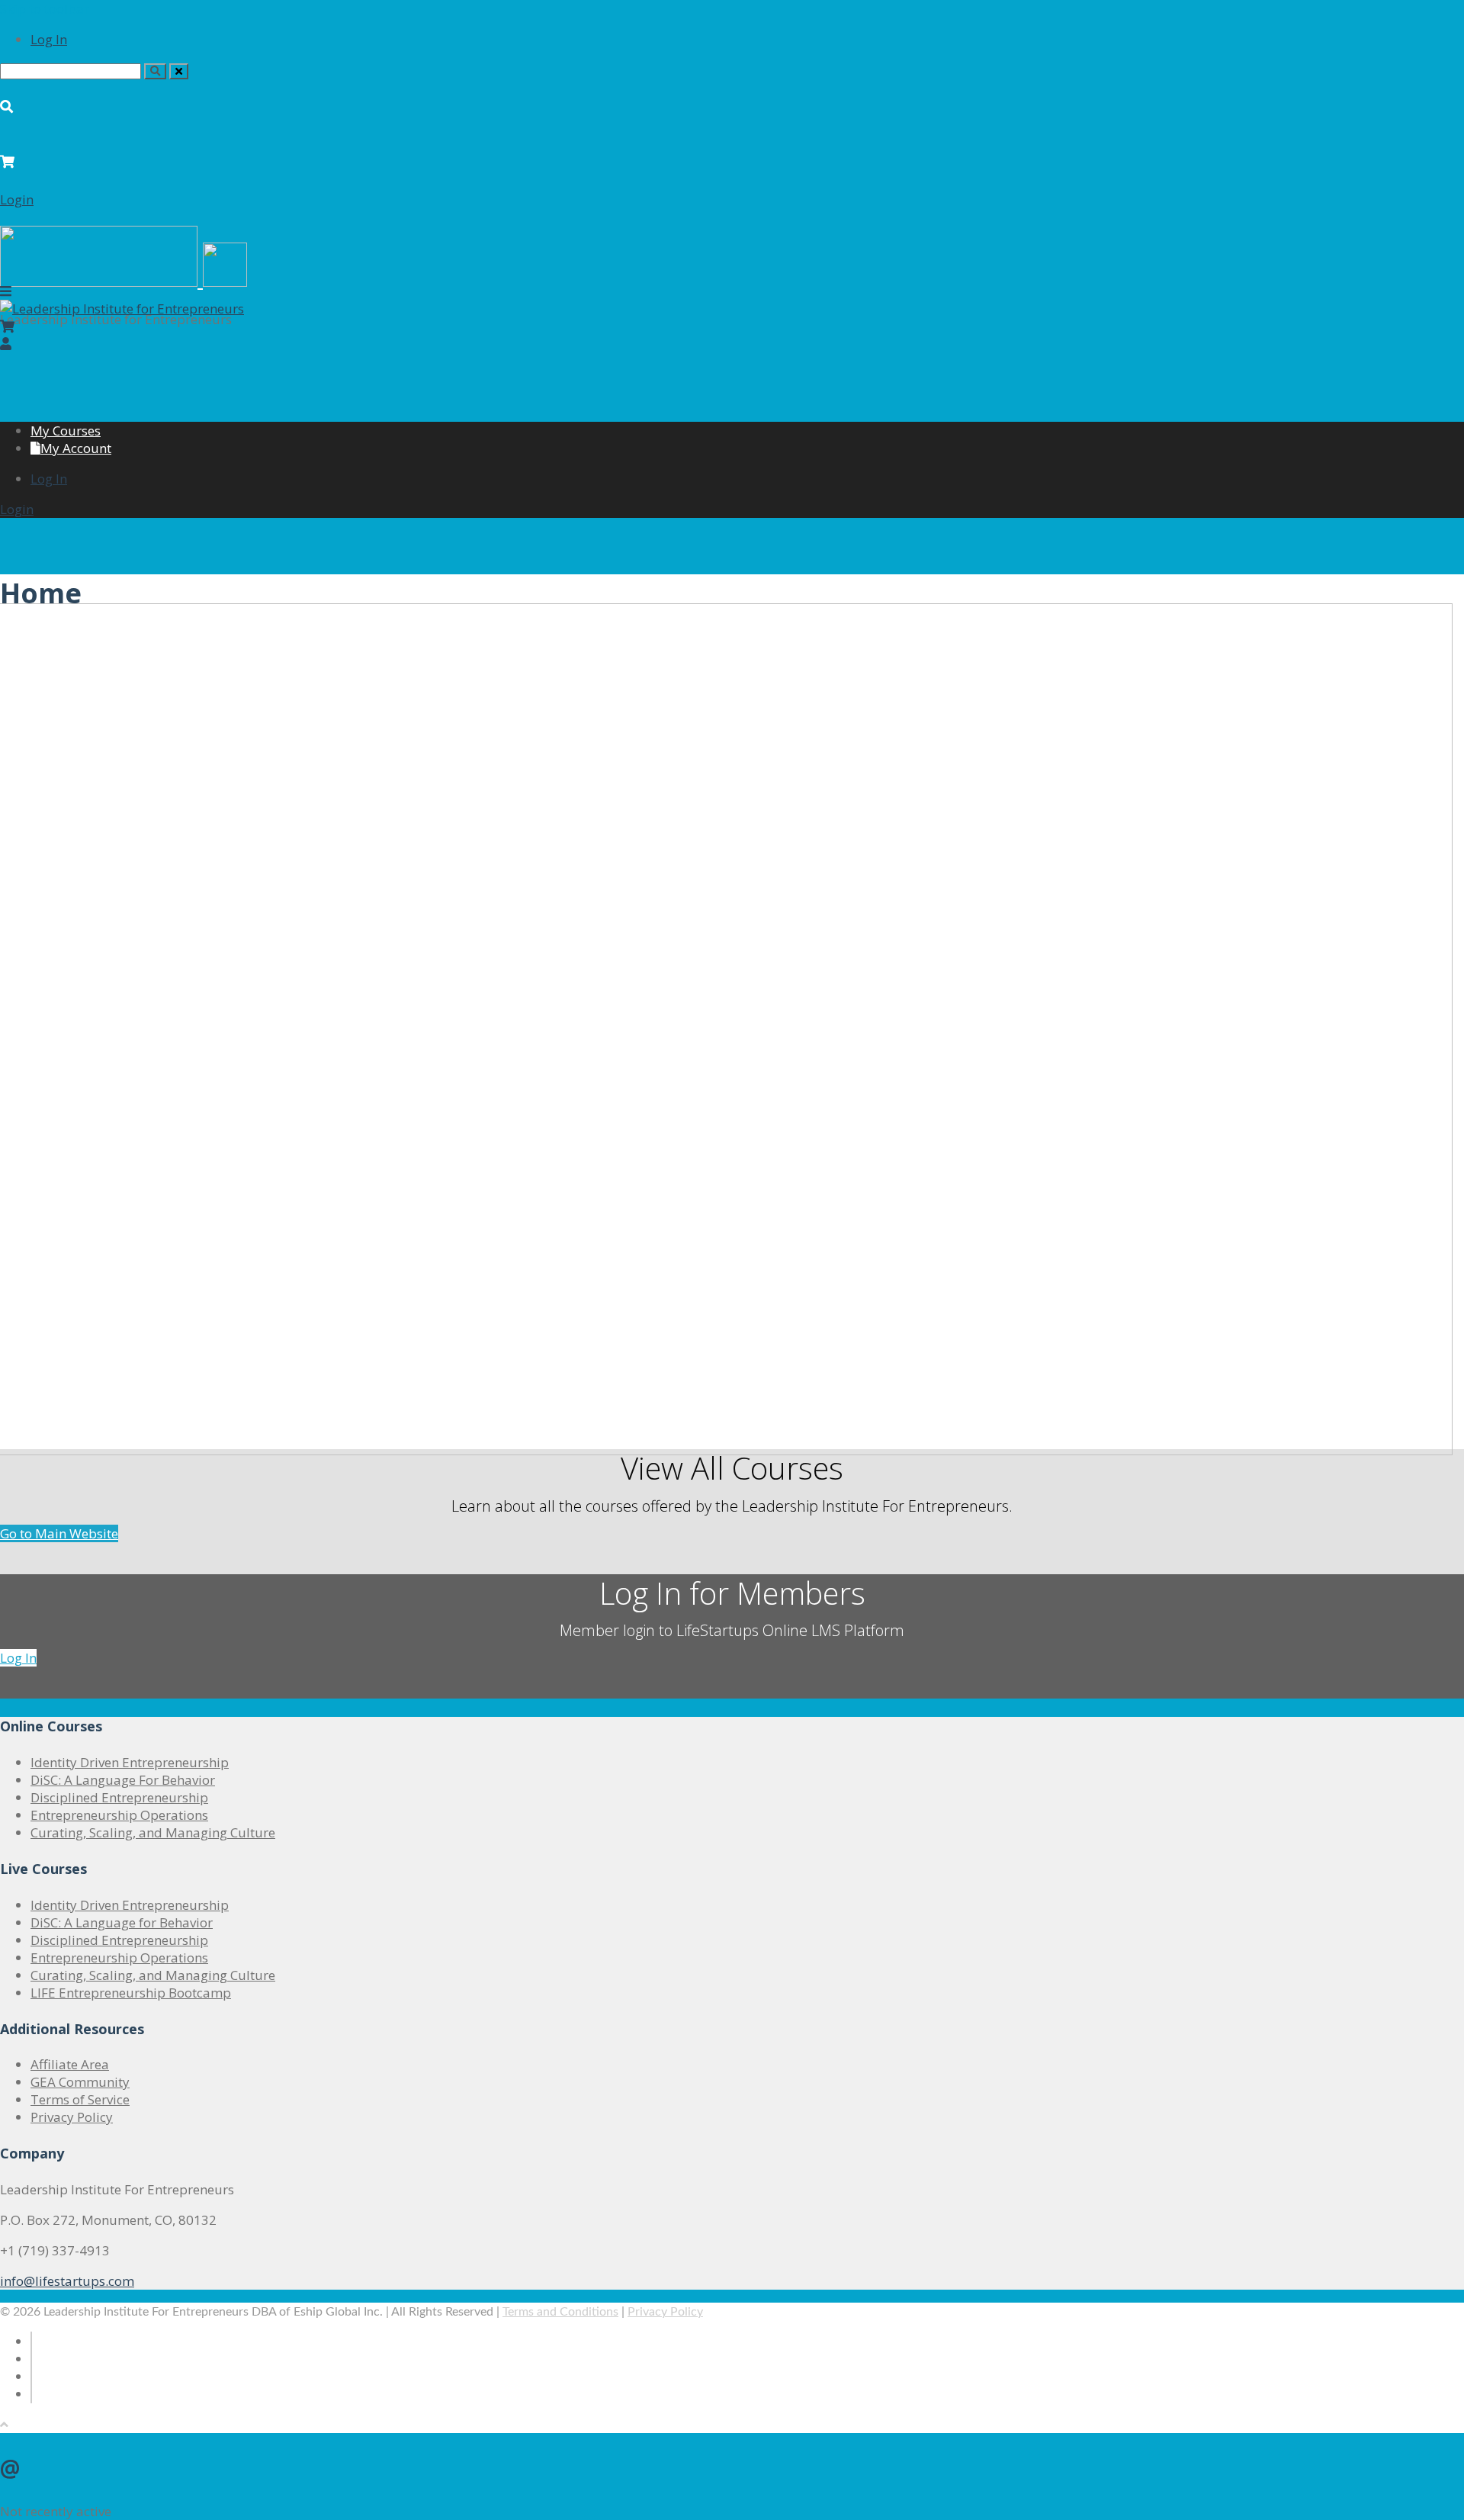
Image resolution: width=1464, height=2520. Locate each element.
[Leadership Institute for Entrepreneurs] (122, 309)
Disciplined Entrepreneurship (119, 1797)
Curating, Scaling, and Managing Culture (153, 1832)
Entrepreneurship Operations (119, 1815)
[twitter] (31, 2359)
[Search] (155, 71)
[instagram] (31, 2394)
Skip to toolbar (45, 9)
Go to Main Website (59, 1533)
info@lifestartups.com (67, 2281)
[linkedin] (31, 2376)
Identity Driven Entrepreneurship (130, 1762)
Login (17, 199)
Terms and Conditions (560, 2312)
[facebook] (31, 2341)
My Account (76, 448)
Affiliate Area (70, 2064)
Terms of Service (80, 2099)
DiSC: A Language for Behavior (122, 1922)
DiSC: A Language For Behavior (123, 1780)
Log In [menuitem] (49, 39)
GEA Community (80, 2082)
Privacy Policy (72, 2117)
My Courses (66, 431)
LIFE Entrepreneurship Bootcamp (131, 1993)
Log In (18, 1658)
